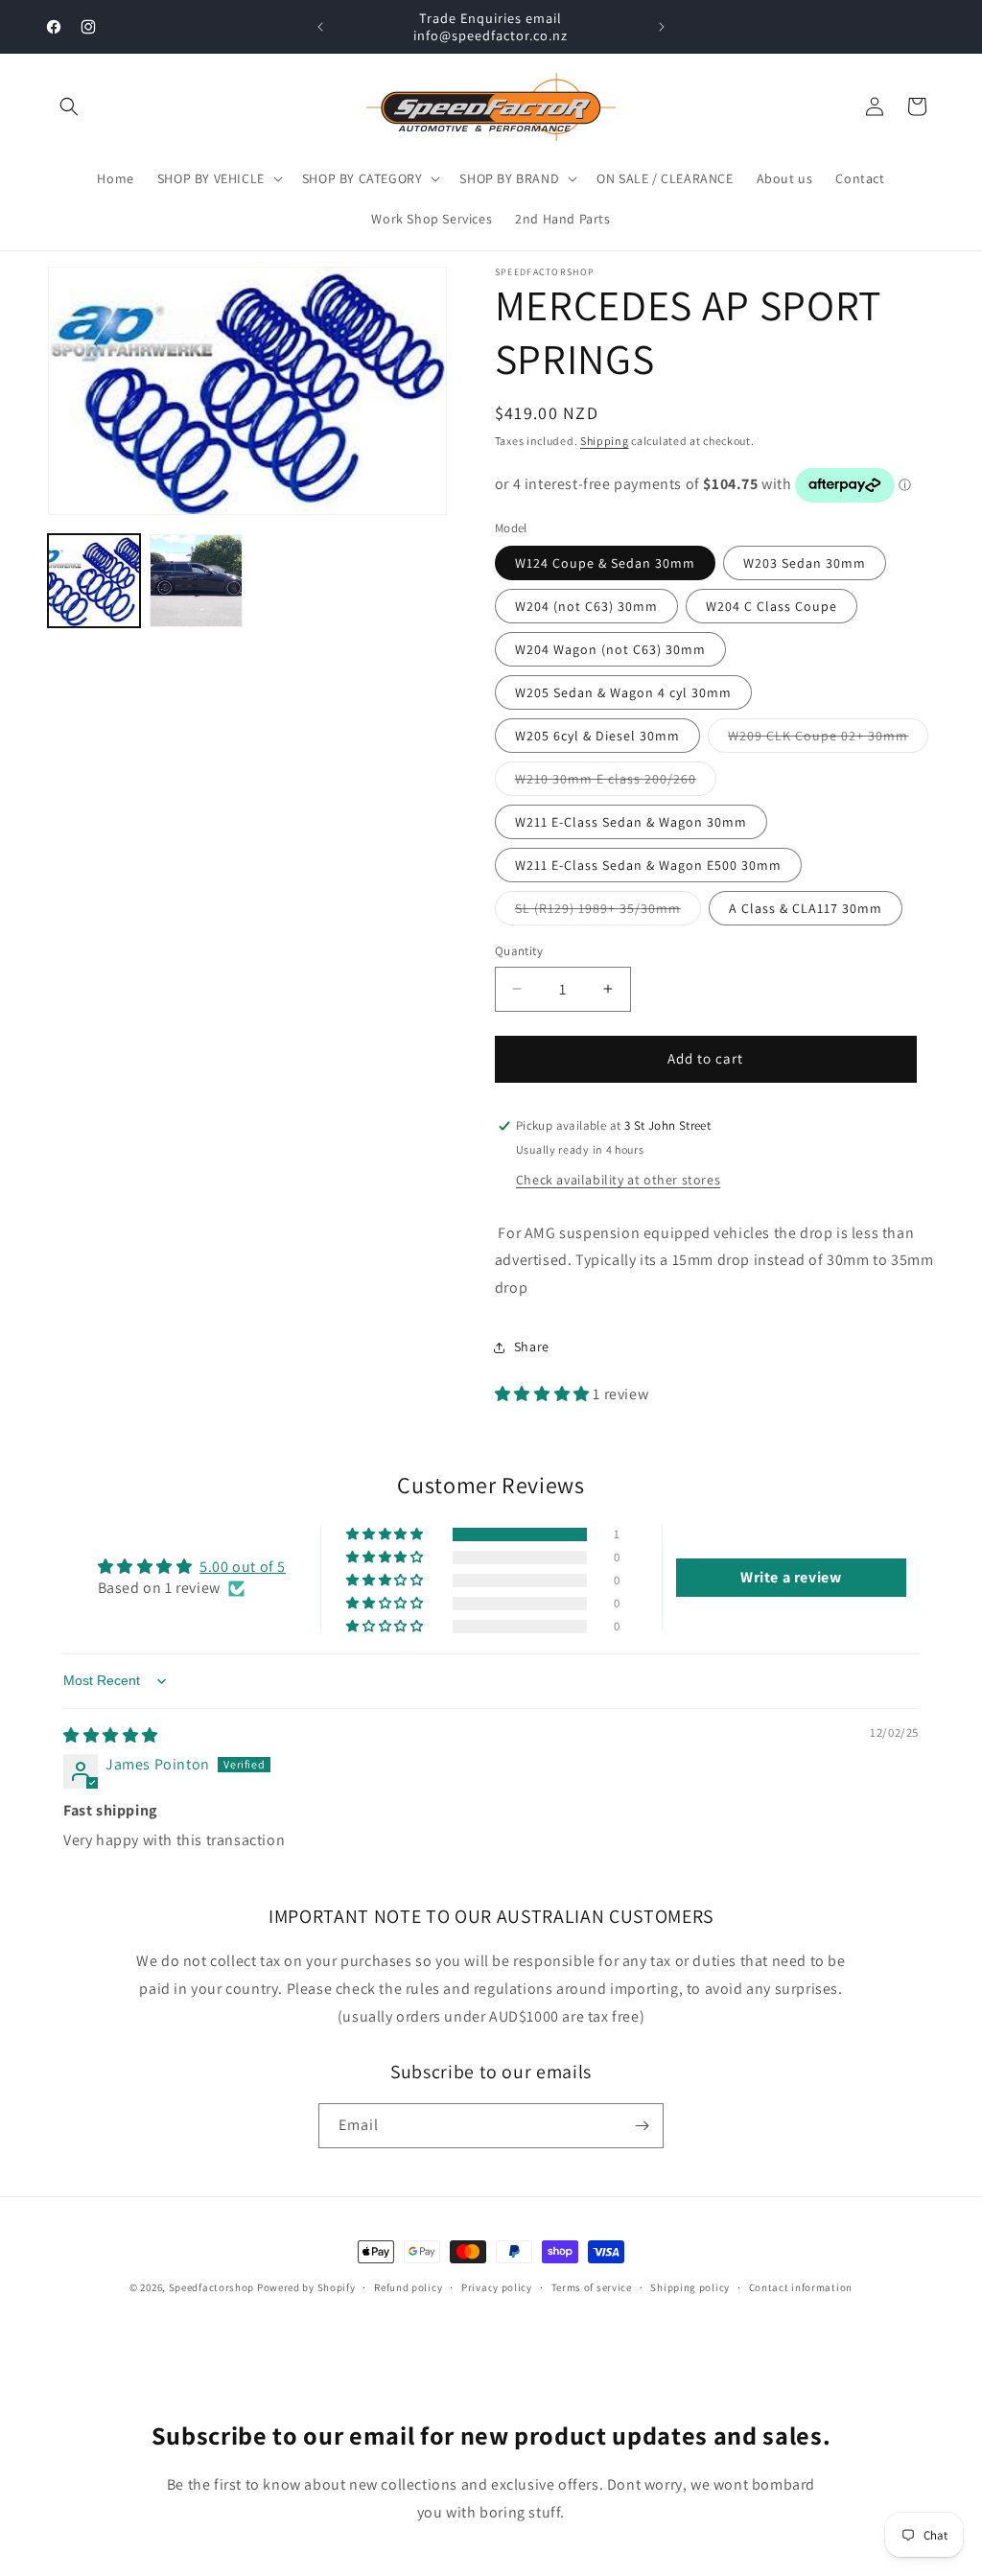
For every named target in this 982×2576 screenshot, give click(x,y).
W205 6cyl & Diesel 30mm (597, 736)
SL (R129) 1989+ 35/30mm (608, 912)
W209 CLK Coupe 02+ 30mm (828, 739)
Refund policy (408, 2287)
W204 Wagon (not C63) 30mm (610, 649)
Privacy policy (497, 2287)
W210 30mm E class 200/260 (616, 783)
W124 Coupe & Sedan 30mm (605, 563)
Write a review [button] (791, 1577)
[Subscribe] (642, 2126)
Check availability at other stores (618, 1180)
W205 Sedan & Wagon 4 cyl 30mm (623, 692)
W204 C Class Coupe (772, 606)
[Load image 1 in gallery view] (94, 580)
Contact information (801, 2287)
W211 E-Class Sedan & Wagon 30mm (631, 822)
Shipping (605, 441)
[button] (69, 106)
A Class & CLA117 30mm (806, 908)
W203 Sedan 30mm (805, 563)
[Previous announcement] (320, 27)
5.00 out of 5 (243, 1567)
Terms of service (592, 2287)
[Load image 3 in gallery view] (196, 580)
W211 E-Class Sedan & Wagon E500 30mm (648, 865)
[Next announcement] (662, 27)
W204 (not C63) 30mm (586, 606)
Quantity (519, 951)
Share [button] (532, 1347)
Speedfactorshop (212, 2287)
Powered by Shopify (306, 2287)
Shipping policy (690, 2287)
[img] (111, 1735)
